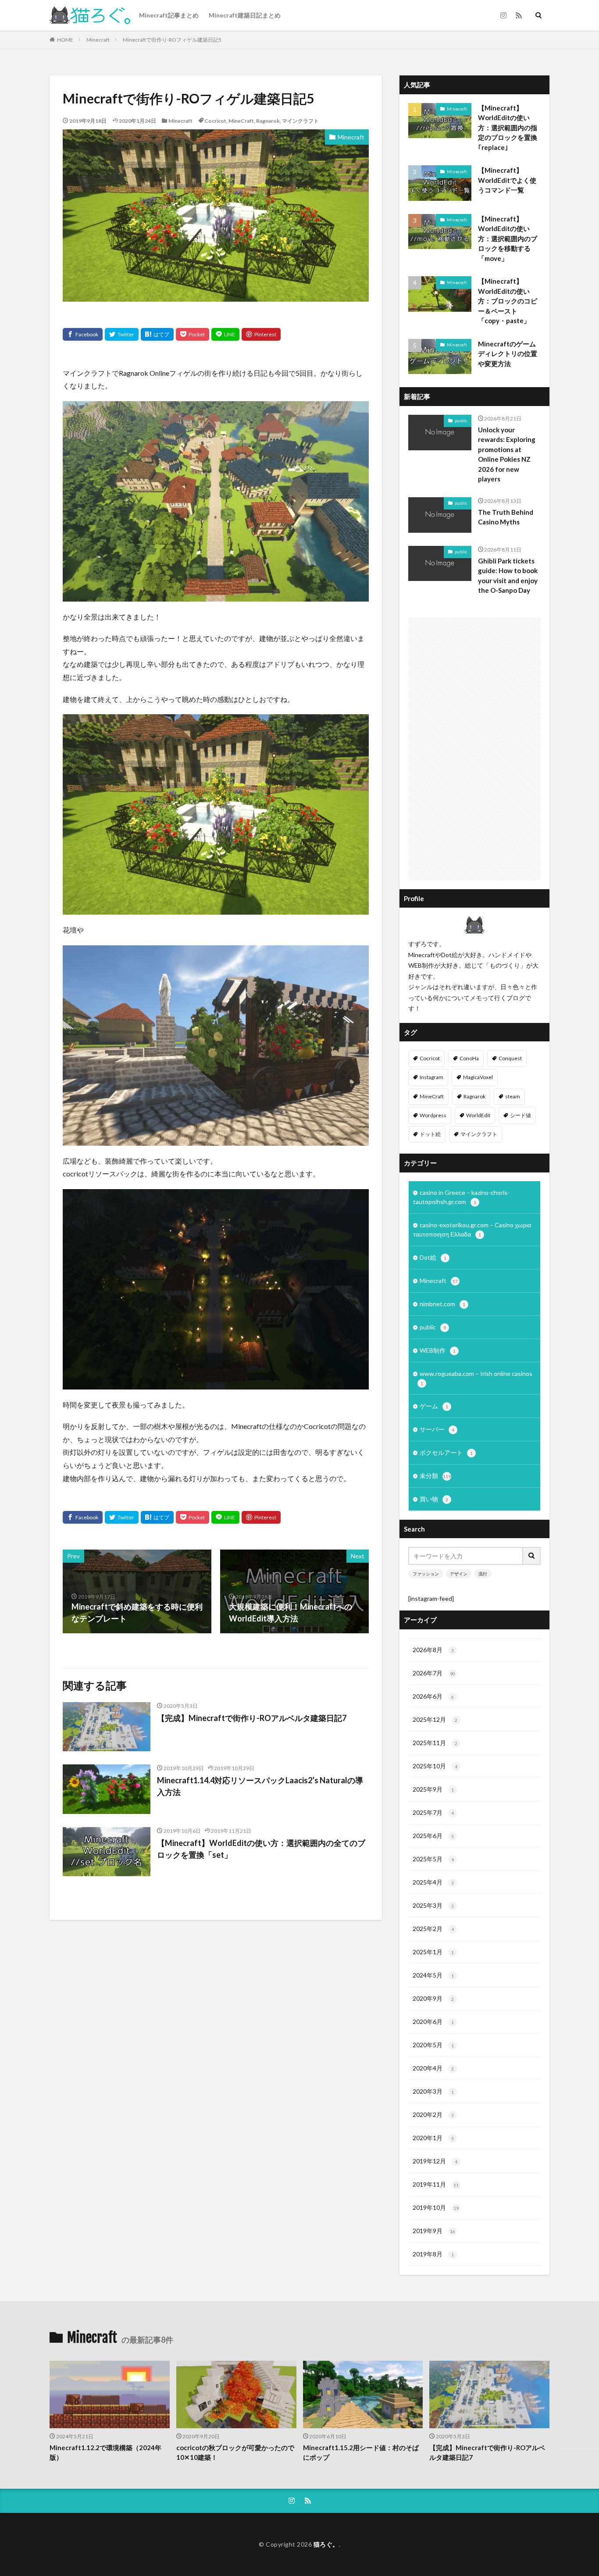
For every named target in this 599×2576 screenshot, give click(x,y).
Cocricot (215, 121)
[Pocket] (193, 334)
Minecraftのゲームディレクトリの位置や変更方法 (508, 354)
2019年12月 (435, 2161)
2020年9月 (433, 1998)
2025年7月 (433, 1812)
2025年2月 (433, 1929)
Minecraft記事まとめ (169, 15)
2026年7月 (434, 1673)
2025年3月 (433, 1905)
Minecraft (98, 40)
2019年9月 (434, 2231)
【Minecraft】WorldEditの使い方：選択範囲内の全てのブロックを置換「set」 (261, 1849)
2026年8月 (433, 1650)
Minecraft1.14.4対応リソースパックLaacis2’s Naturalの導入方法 (260, 1786)
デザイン (459, 1574)
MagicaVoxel (478, 1077)
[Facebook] (83, 334)
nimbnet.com (442, 1304)
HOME (65, 40)
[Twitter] (122, 334)
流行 (483, 1574)
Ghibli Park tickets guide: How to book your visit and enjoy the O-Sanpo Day (508, 576)
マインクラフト (300, 121)
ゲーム (434, 1406)
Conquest (510, 1058)
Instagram (431, 1077)
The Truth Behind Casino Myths (506, 517)
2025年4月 (433, 1882)
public (461, 420)
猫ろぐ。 (326, 2544)
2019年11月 (436, 2184)
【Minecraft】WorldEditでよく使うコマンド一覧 (507, 180)
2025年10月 (435, 1766)
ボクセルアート (446, 1452)
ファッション (426, 1574)
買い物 (434, 1499)
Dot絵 (433, 1257)
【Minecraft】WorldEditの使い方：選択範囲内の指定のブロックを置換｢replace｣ (508, 128)
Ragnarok (268, 121)
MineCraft (241, 121)
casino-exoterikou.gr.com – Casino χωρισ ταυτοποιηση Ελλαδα (472, 1229)
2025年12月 (435, 1719)
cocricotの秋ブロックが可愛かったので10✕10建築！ (235, 2453)
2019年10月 (436, 2207)
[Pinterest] (261, 334)
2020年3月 (433, 2091)
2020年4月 (433, 2068)
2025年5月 (433, 1859)
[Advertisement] (474, 749)
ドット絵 (430, 1134)
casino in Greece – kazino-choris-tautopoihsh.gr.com (461, 1197)
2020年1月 (433, 2138)
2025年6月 (433, 1836)
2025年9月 (433, 1789)
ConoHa (469, 1058)
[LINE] (225, 334)
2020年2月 (433, 2115)
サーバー (437, 1429)
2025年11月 (435, 1743)
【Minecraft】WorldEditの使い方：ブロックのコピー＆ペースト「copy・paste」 (508, 301)
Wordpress (433, 1115)
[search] (532, 1556)
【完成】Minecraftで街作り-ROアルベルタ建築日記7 (252, 1718)
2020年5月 (433, 2045)
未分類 (435, 1476)
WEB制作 (438, 1350)
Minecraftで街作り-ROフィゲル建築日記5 (172, 40)
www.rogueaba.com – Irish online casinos (476, 1378)
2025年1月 (433, 1952)
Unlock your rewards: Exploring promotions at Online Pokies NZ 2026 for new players (507, 454)
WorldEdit (478, 1115)
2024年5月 (433, 1975)
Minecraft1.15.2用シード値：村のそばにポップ (361, 2453)
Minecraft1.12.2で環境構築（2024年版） (105, 2453)
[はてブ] (157, 334)
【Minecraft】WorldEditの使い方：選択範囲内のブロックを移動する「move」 (508, 239)
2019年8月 (433, 2254)
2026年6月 (433, 1696)
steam (513, 1096)
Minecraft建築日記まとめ (245, 15)
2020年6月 (433, 2022)
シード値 (521, 1115)
